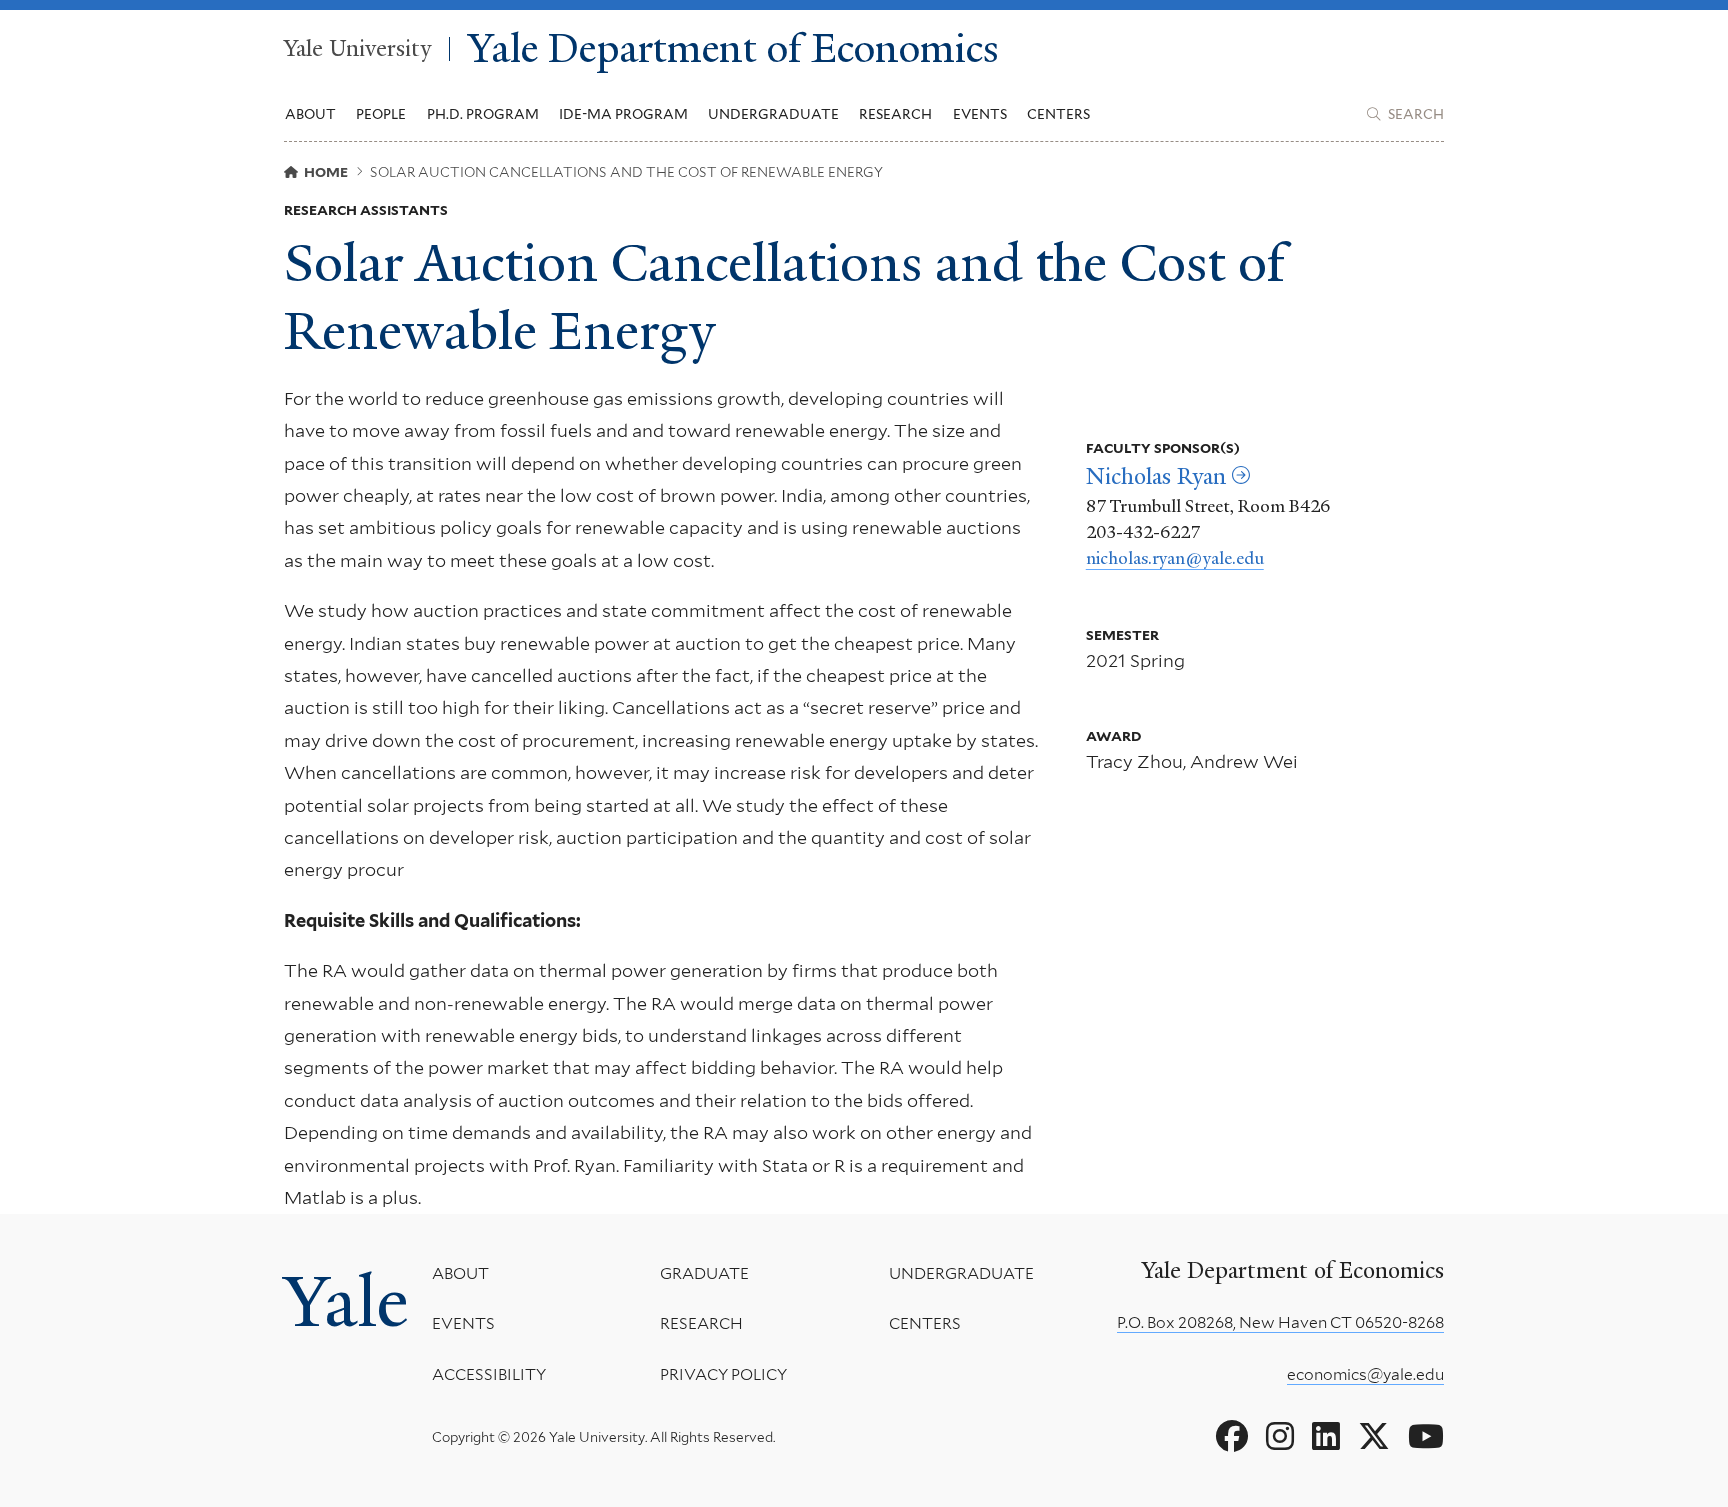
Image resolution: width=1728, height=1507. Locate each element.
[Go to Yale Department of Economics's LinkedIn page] (1326, 1437)
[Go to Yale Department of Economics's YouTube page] (1426, 1437)
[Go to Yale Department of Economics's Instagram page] (1280, 1437)
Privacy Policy (723, 1374)
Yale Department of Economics (733, 49)
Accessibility (489, 1374)
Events (980, 114)
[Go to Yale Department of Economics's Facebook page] (1232, 1437)
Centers (1058, 114)
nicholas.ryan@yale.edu (1175, 558)
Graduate (704, 1273)
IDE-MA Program (623, 114)
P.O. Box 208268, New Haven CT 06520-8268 (1280, 1322)
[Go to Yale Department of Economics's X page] (1374, 1437)
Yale (346, 1302)
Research (701, 1323)
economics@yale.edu (1365, 1374)
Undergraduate (961, 1273)
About (460, 1273)
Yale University (357, 49)
